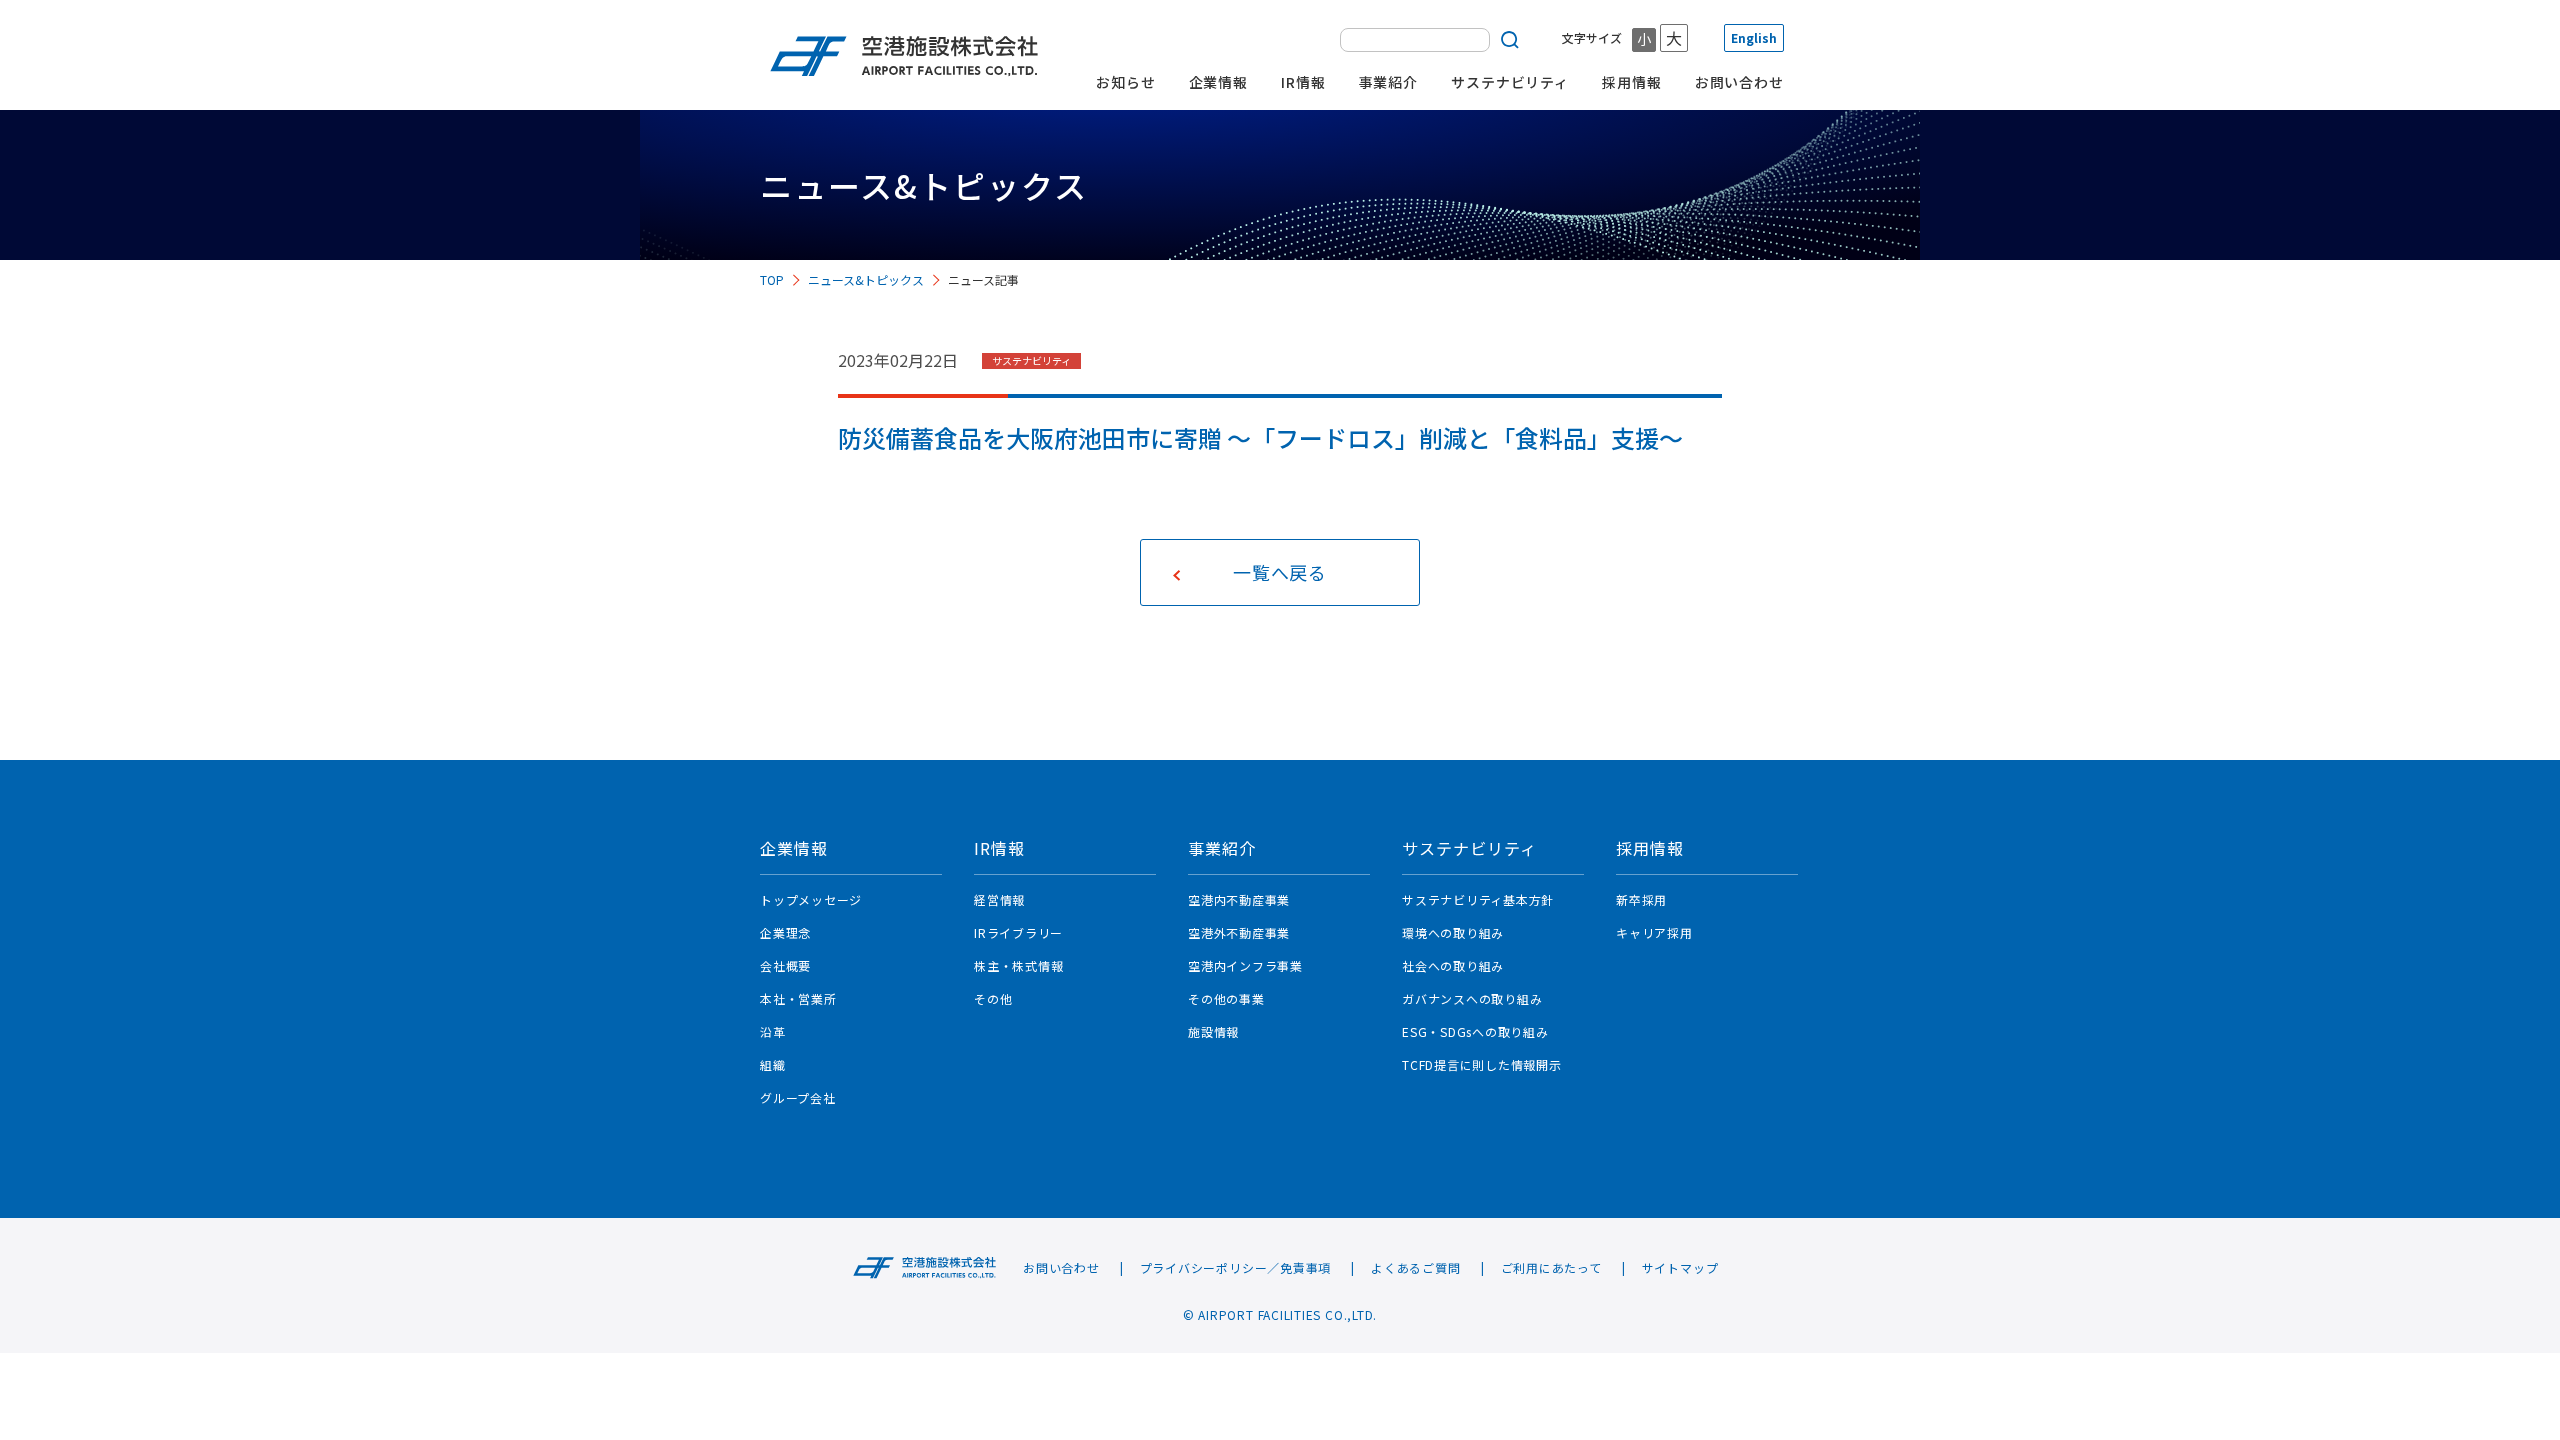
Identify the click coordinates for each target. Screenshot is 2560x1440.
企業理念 (785, 932)
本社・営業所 (798, 998)
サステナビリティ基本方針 (1478, 899)
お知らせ (1126, 82)
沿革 (773, 1031)
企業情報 (1219, 82)
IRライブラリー (1018, 932)
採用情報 (1632, 82)
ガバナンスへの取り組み (1472, 998)
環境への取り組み (1453, 932)
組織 (773, 1064)
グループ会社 (798, 1097)
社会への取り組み (1453, 965)
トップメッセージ (811, 899)
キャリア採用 (1654, 932)
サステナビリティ (1510, 82)
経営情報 (999, 899)
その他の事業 (1226, 998)
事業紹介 (1389, 82)
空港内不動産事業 (1239, 899)
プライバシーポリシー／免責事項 (1236, 1268)
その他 (993, 998)
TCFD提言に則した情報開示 (1482, 1064)
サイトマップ (1680, 1268)
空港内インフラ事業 (1245, 965)
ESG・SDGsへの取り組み (1475, 1031)
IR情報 (1303, 82)
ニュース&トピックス (866, 279)
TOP (772, 279)
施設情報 (1213, 1031)
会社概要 (785, 965)
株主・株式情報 (1018, 965)
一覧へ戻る (1280, 572)
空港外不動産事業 (1239, 932)
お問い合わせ (1739, 82)
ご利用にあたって (1551, 1268)
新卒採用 (1641, 899)
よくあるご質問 (1415, 1268)
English (1754, 37)
